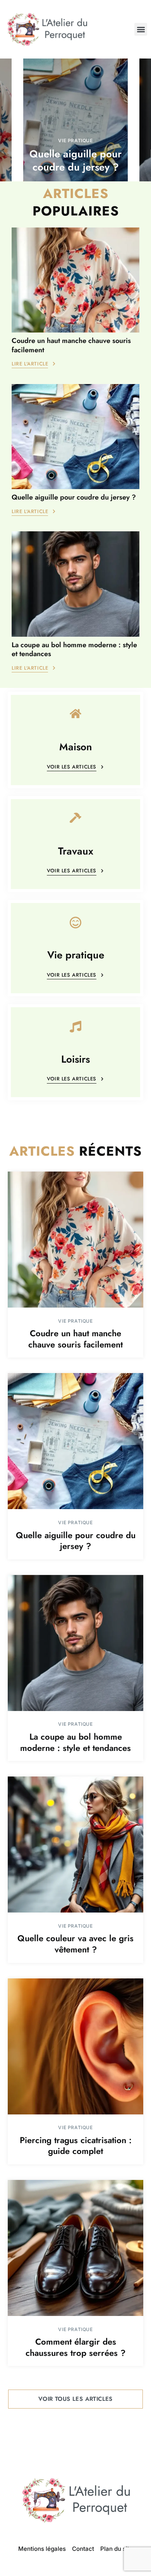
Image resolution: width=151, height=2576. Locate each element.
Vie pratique (75, 140)
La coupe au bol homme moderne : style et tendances (74, 649)
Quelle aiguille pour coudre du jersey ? (75, 160)
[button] (141, 29)
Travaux (76, 851)
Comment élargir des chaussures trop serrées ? (75, 2347)
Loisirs (75, 1060)
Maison (76, 747)
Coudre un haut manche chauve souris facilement (71, 345)
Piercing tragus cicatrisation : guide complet (76, 2146)
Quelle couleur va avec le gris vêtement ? (75, 1944)
